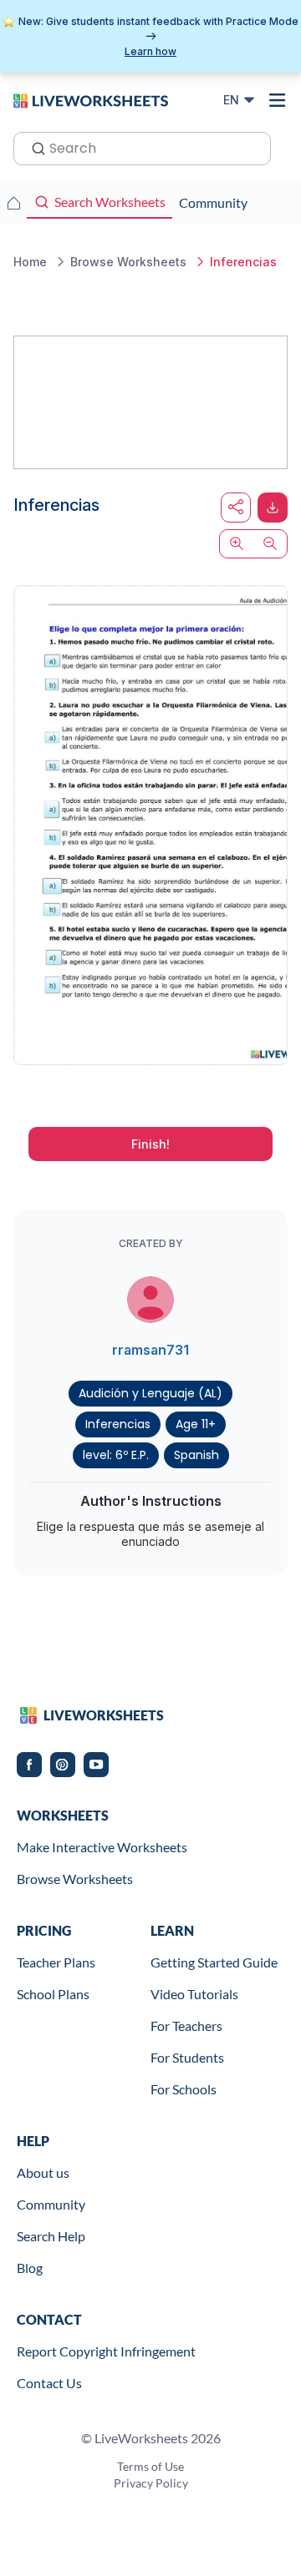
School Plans (53, 1994)
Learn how (150, 51)
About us (43, 2172)
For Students (187, 2057)
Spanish (196, 1455)
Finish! (150, 1144)
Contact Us (49, 2383)
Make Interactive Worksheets (102, 1847)
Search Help (51, 2236)
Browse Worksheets (75, 1879)
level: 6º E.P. (116, 1455)
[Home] (91, 99)
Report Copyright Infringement (106, 2351)
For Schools (184, 2089)
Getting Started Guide (214, 1962)
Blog (30, 2268)
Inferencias (118, 1424)
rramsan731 (150, 1350)
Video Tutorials (194, 1994)
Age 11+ (196, 1424)
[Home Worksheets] (13, 203)
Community (51, 2204)
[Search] (33, 147)
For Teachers (186, 2025)
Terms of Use (150, 2466)
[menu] (278, 100)
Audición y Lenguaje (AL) (150, 1393)
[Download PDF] (273, 508)
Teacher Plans (56, 1962)
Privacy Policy (151, 2483)
